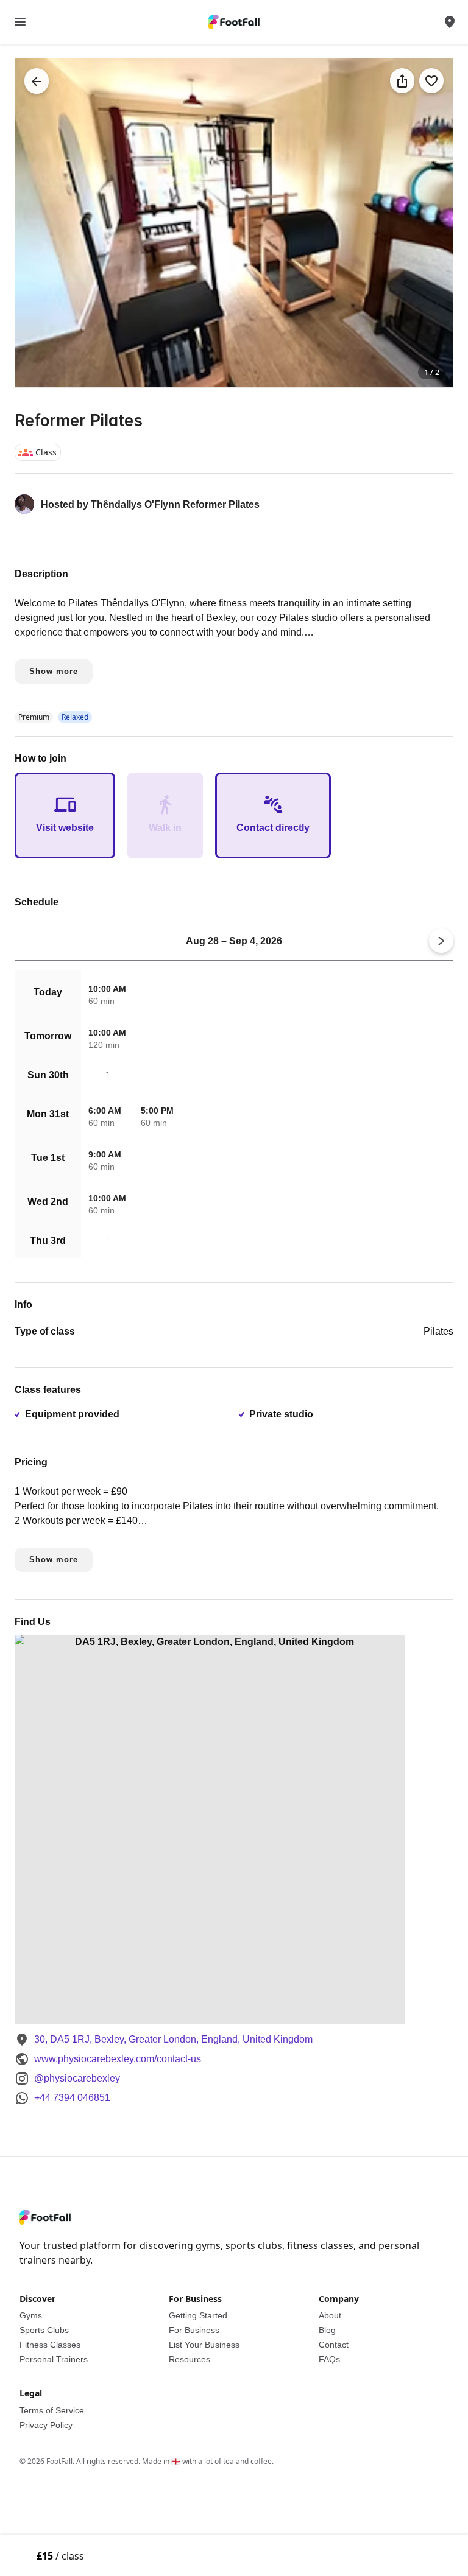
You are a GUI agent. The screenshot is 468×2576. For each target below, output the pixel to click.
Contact (334, 2345)
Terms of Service (52, 2410)
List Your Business (204, 2345)
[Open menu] (20, 22)
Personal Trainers (54, 2359)
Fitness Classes (50, 2345)
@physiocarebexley (77, 2078)
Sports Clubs (44, 2330)
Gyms (31, 2315)
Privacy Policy (46, 2425)
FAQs (329, 2359)
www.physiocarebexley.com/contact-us (118, 2059)
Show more (54, 671)
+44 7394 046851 (72, 2098)
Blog (327, 2330)
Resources (190, 2359)
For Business (194, 2330)
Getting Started (198, 2315)
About (330, 2315)
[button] (234, 223)
